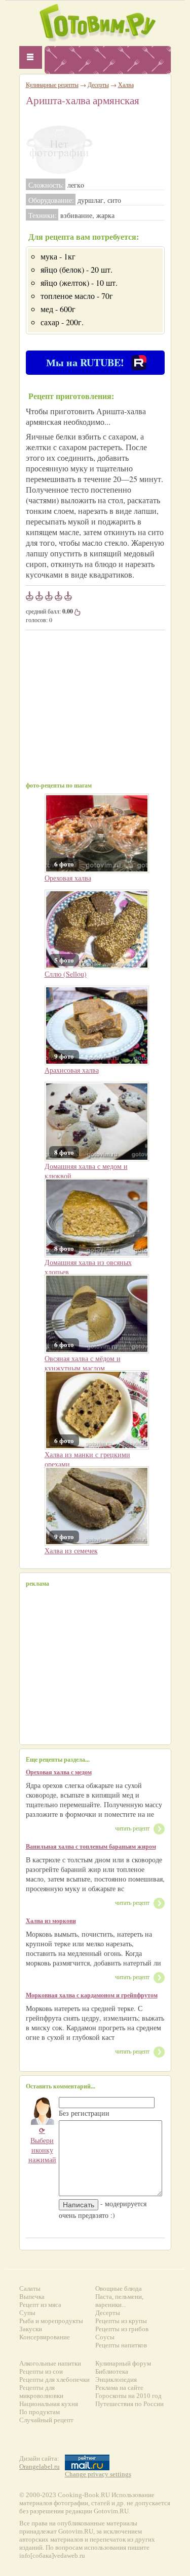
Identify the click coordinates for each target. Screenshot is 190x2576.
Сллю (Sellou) (66, 974)
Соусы (105, 2337)
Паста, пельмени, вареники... (119, 2301)
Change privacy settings (98, 2474)
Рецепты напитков (121, 2345)
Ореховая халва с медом (59, 1772)
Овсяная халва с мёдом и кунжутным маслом (83, 1363)
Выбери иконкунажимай (42, 2145)
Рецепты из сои (41, 2371)
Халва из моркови (51, 1921)
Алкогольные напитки (50, 2363)
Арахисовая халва (72, 1070)
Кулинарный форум (123, 2363)
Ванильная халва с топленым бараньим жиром (91, 1846)
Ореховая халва (68, 878)
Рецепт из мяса (40, 2305)
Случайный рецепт (46, 2420)
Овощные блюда (119, 2288)
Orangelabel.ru (40, 2466)
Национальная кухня (49, 2404)
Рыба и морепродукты (51, 2321)
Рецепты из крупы (121, 2321)
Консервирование (45, 2337)
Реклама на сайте (119, 2388)
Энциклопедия (116, 2379)
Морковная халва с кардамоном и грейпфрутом (92, 1995)
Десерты (98, 84)
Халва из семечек (71, 1551)
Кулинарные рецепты (52, 84)
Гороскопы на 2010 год (128, 2396)
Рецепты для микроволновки (41, 2392)
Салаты (30, 2288)
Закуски (31, 2329)
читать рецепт (132, 1828)
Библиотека (112, 2371)
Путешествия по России (129, 2404)
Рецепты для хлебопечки (54, 2379)
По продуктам (40, 2412)
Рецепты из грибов (122, 2329)
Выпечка (32, 2297)
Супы (27, 2313)
